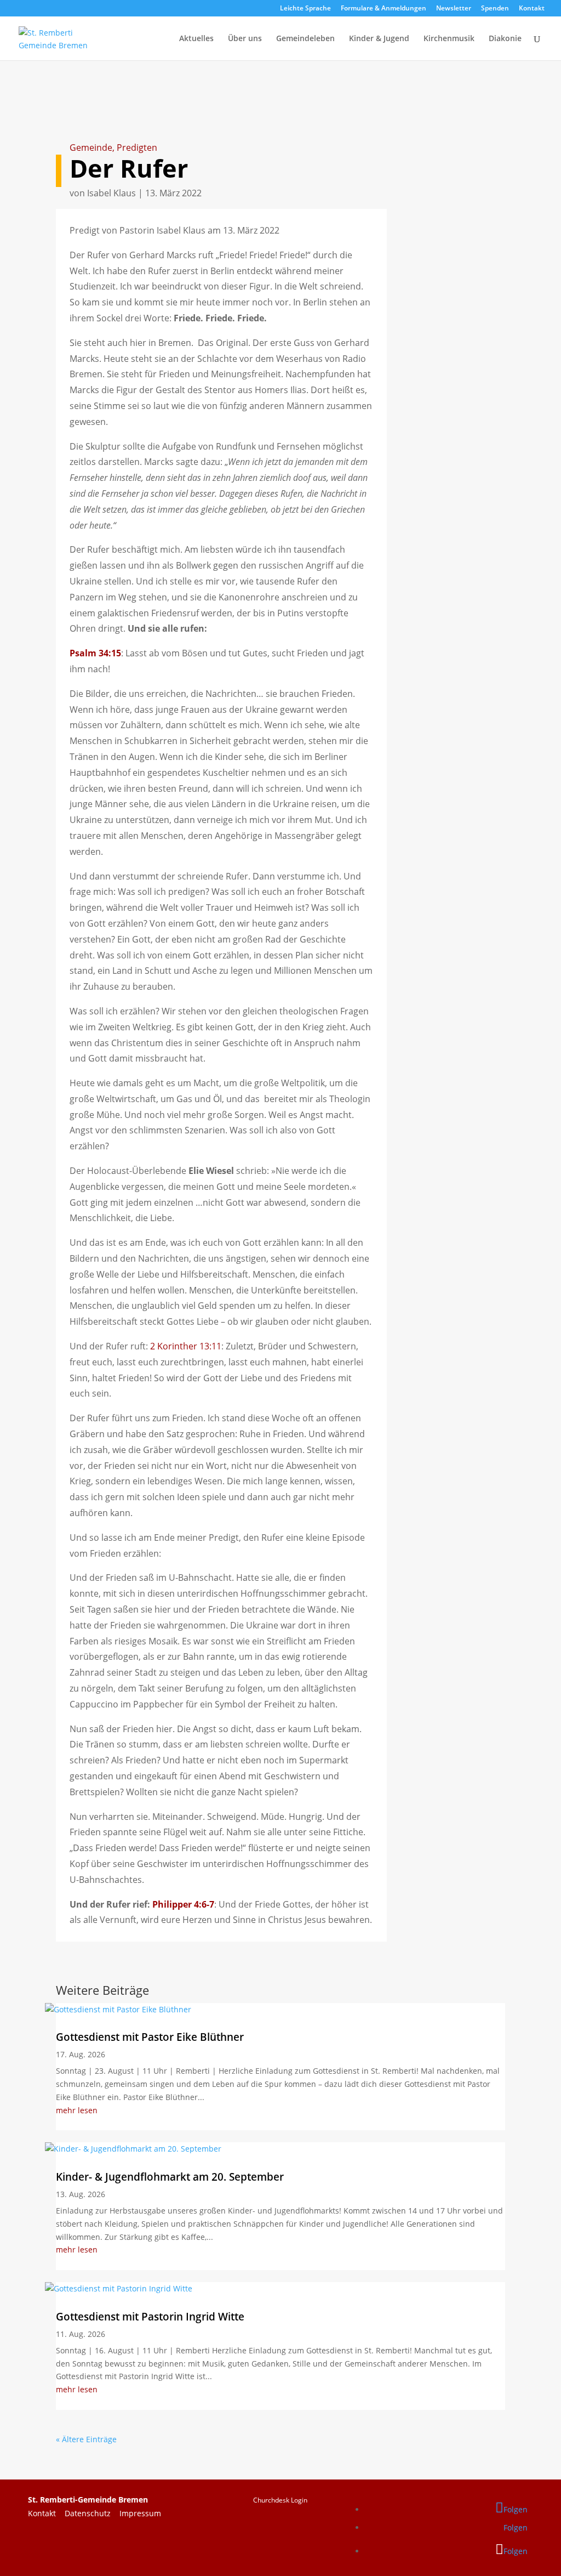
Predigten (137, 147)
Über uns (245, 39)
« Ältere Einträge (86, 2439)
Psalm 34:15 (95, 653)
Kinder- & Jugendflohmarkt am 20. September (170, 2177)
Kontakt (532, 9)
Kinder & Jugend (379, 39)
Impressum (140, 2513)
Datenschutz (92, 2513)
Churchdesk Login (280, 2500)
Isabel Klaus (111, 193)
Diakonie (505, 39)
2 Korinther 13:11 (186, 1346)
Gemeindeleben (305, 39)
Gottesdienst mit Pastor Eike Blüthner (150, 2037)
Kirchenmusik (449, 39)
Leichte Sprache (305, 9)
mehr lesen (77, 2110)
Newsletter (454, 9)
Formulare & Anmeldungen (383, 9)
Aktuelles (196, 39)
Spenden (495, 9)
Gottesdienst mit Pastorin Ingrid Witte (150, 2317)
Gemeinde (91, 147)
